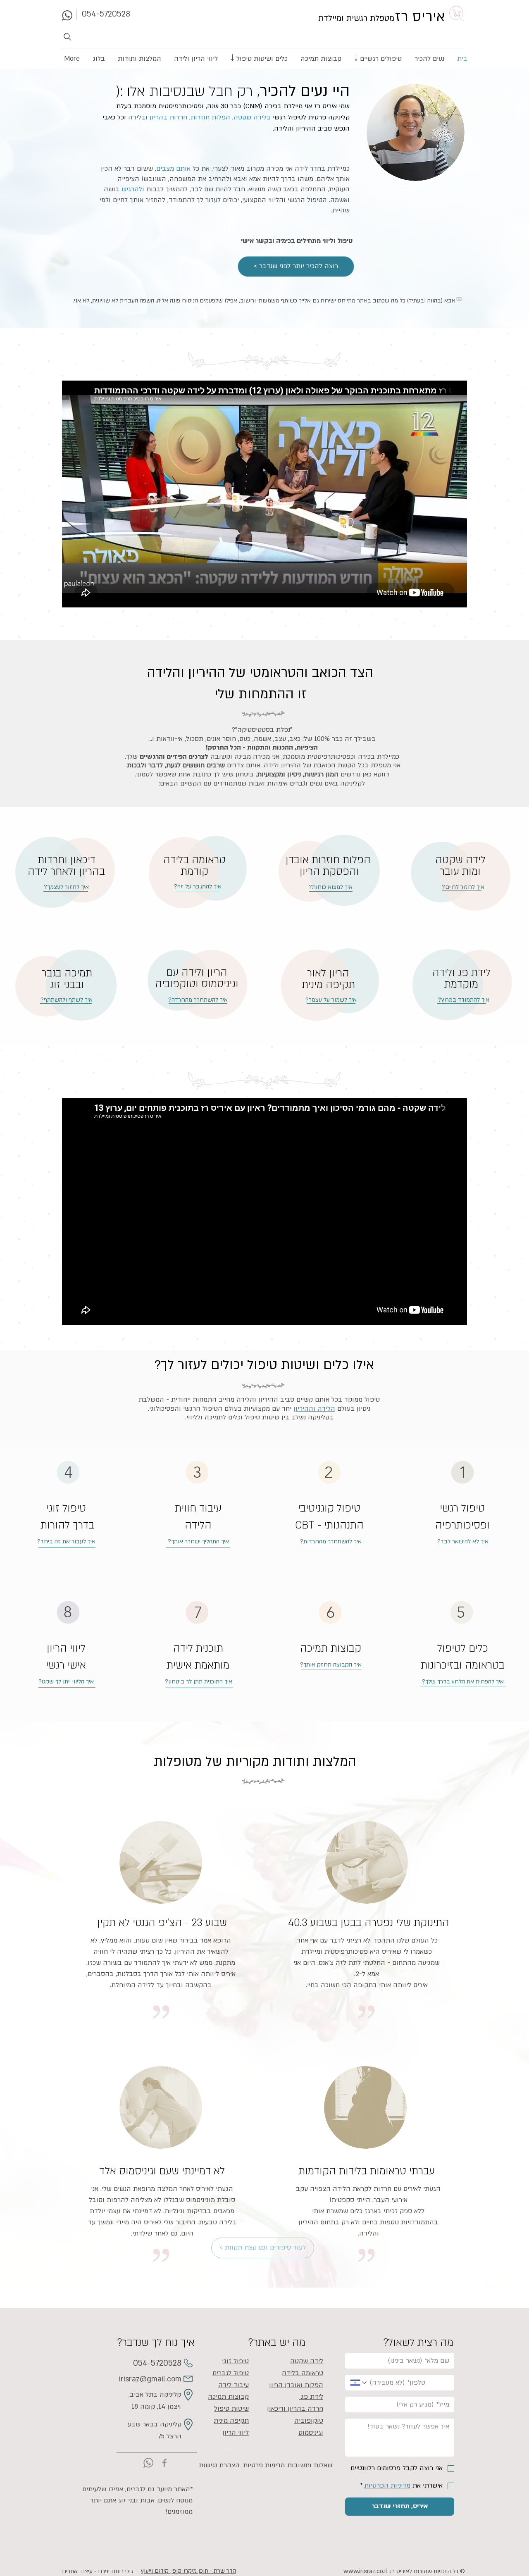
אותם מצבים (173, 169)
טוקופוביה (309, 2421)
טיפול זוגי (235, 2361)
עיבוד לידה (234, 2385)
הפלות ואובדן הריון (296, 2385)
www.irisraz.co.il (365, 2571)
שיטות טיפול (231, 2409)
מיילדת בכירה (284, 106)
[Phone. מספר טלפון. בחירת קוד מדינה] (359, 2383)
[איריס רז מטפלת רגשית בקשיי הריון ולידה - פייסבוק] (164, 2463)
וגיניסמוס (311, 2433)
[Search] (71, 37)
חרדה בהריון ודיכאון (295, 2409)
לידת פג (311, 2397)
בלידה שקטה (252, 117)
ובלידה (138, 117)
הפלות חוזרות (210, 117)
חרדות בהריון (167, 117)
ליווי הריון (236, 2433)
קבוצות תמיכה (331, 1649)
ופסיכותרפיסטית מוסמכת (169, 106)
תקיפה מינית (231, 2421)
